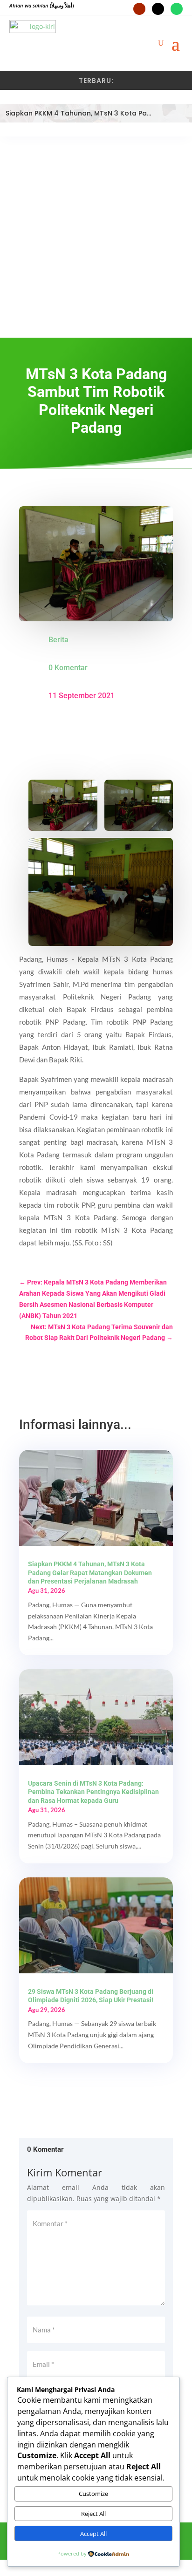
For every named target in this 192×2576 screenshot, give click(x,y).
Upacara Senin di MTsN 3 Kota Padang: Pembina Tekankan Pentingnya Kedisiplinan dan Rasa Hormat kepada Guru (93, 1792)
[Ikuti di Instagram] (158, 9)
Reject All (93, 2514)
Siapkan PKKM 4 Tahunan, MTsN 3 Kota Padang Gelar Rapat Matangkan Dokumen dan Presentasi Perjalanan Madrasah (90, 1572)
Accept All (93, 2534)
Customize (93, 2494)
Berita (58, 640)
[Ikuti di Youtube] (139, 9)
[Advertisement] (96, 237)
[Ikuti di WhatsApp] (177, 9)
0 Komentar (68, 668)
